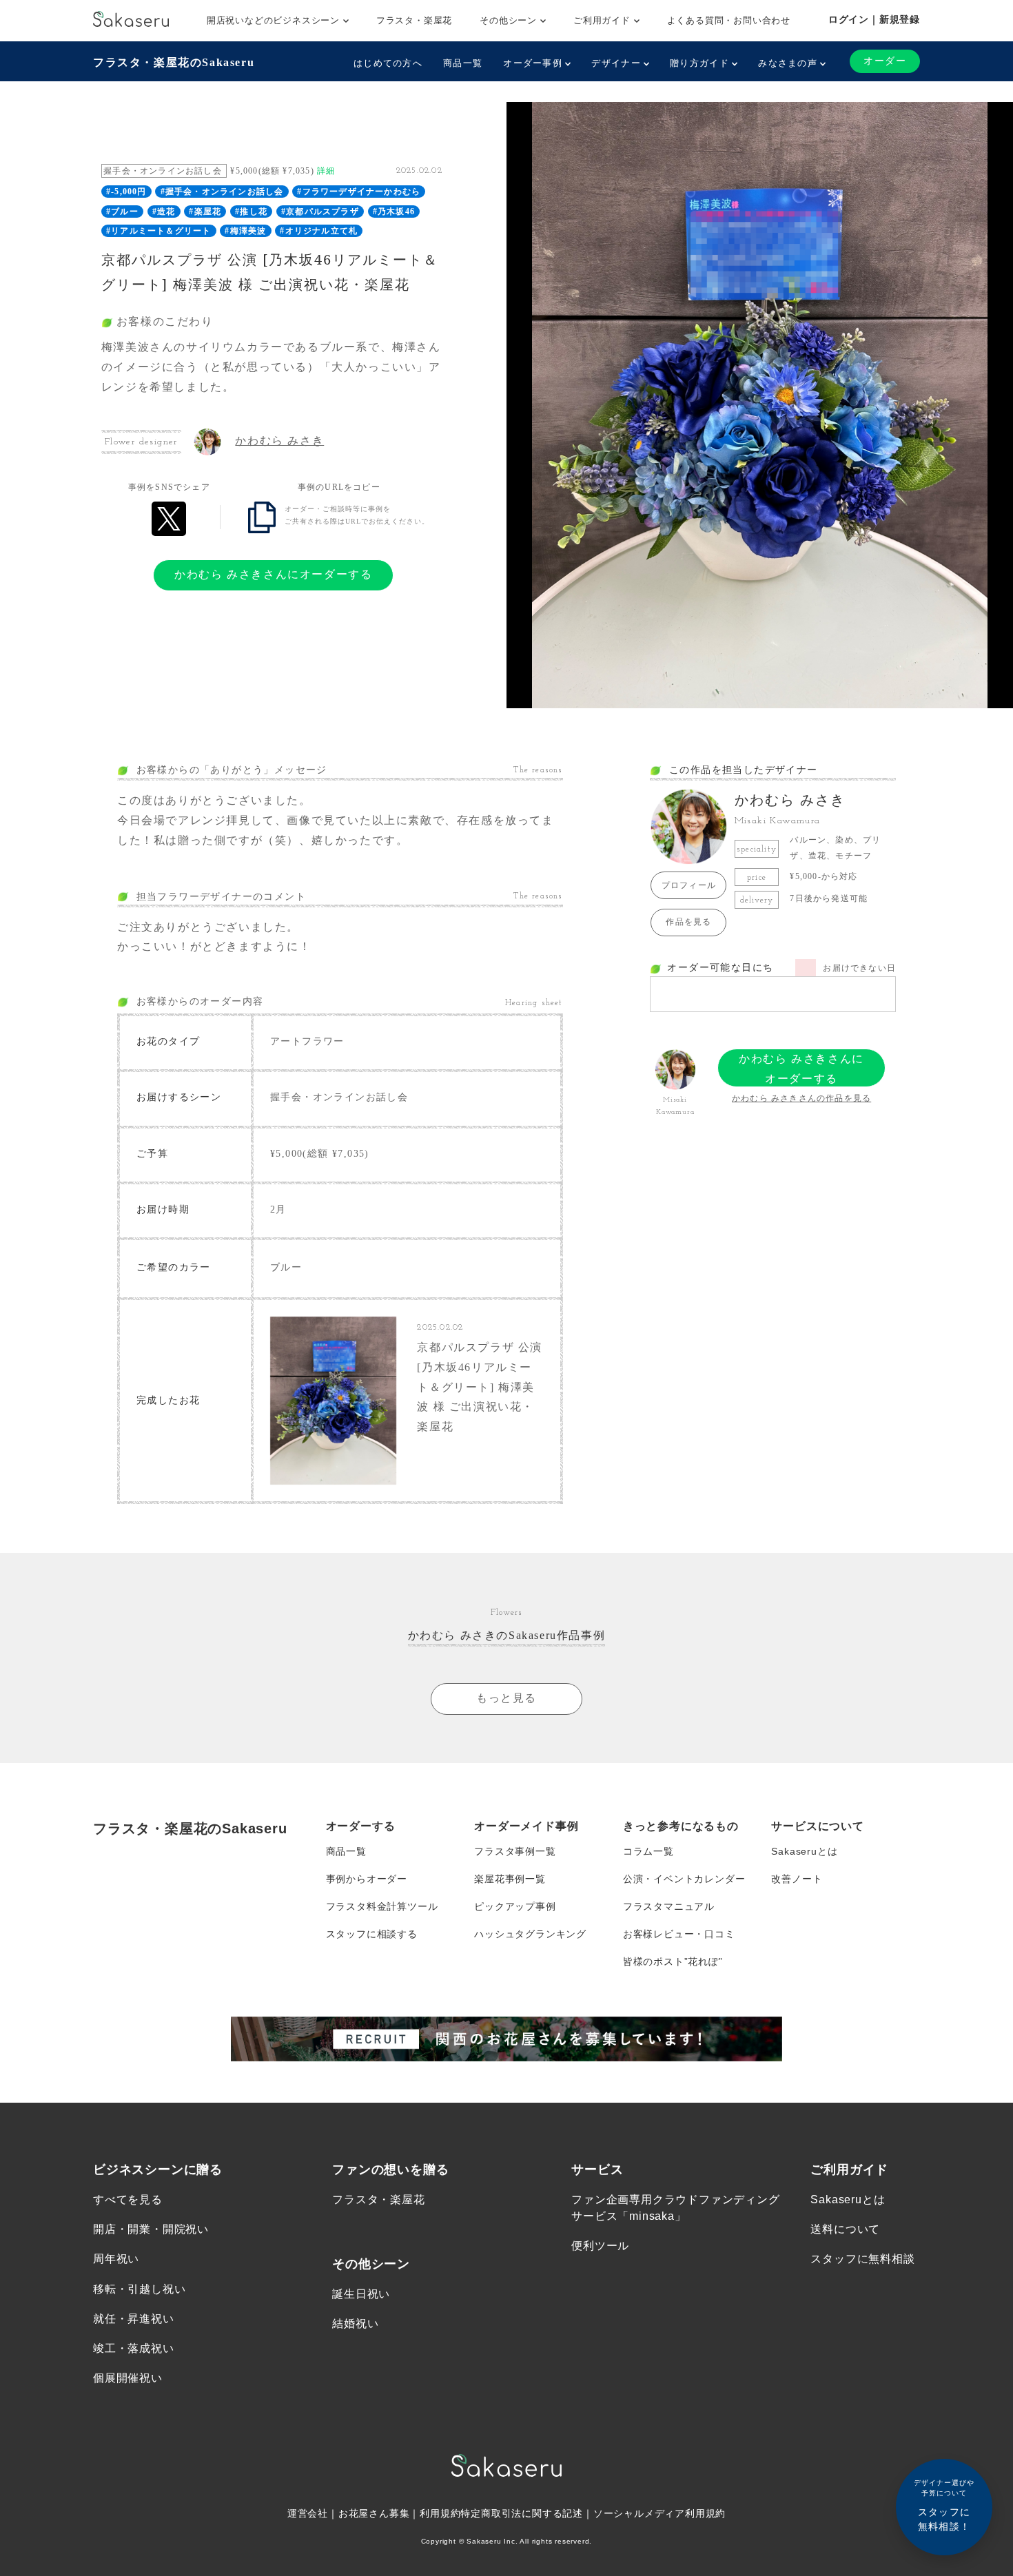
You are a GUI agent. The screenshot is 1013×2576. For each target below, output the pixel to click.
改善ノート (797, 1879)
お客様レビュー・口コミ (679, 1934)
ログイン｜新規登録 (874, 19)
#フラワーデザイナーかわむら (359, 192)
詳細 (326, 171)
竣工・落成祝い (134, 2348)
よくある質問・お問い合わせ (729, 20)
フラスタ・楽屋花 (414, 20)
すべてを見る (128, 2199)
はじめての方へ (388, 63)
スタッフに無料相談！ (944, 2505)
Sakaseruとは (804, 1851)
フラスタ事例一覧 (515, 1851)
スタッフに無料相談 (862, 2259)
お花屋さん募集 (374, 2513)
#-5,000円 (126, 192)
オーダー (885, 61)
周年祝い (116, 2259)
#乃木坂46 (394, 212)
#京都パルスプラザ (320, 212)
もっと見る (506, 1698)
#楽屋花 (205, 212)
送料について (845, 2229)
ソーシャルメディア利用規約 (659, 2513)
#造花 (164, 212)
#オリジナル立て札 (319, 231)
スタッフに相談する (372, 1934)
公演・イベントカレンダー (684, 1879)
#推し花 (251, 212)
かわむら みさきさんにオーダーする (273, 574)
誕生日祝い (361, 2294)
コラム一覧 (648, 1851)
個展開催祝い (128, 2378)
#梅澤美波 (245, 231)
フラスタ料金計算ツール (382, 1906)
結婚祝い (355, 2323)
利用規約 (440, 2513)
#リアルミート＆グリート (158, 231)
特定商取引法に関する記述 (522, 2513)
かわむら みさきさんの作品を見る (801, 1098)
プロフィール (689, 885)
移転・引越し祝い (139, 2289)
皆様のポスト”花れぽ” (673, 1961)
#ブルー (122, 212)
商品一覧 (463, 63)
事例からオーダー (367, 1879)
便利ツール (600, 2246)
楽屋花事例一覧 (510, 1879)
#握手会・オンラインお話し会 (222, 192)
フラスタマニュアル (669, 1906)
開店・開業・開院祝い (151, 2229)
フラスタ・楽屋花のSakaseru (174, 62)
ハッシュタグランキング (530, 1934)
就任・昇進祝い (134, 2319)
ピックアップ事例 (515, 1906)
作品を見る (688, 922)
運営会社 (308, 2513)
